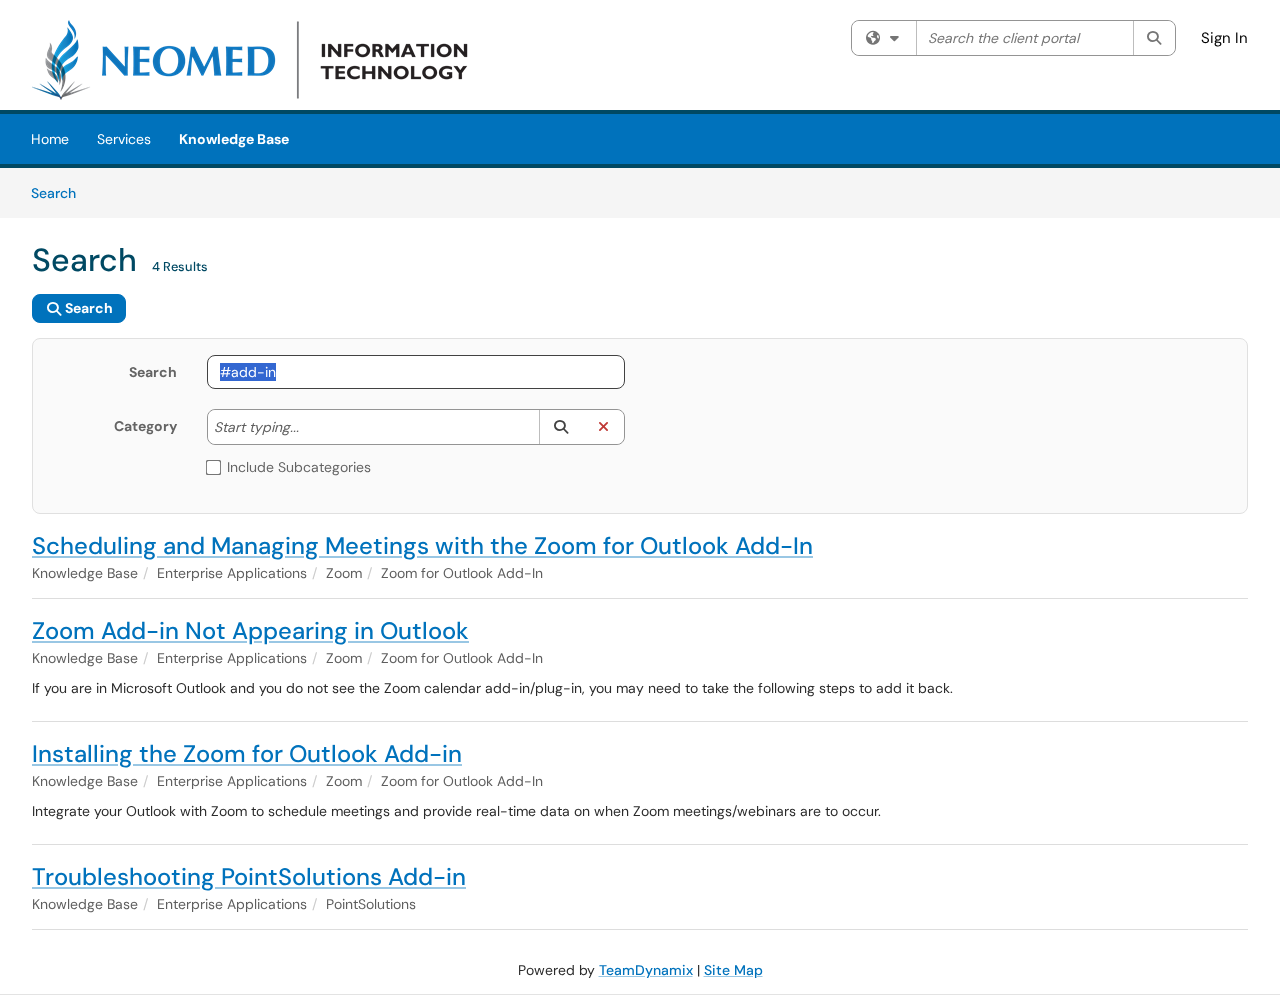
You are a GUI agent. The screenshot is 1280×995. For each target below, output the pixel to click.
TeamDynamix (646, 970)
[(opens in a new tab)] (255, 60)
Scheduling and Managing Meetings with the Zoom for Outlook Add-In (422, 545)
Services (124, 139)
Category (145, 426)
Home (50, 139)
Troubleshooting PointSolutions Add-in (249, 876)
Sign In (1224, 38)
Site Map (733, 970)
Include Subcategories (299, 467)
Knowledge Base (234, 139)
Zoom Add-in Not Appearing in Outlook (250, 630)
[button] (560, 427)
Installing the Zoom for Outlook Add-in (247, 753)
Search (60, 192)
